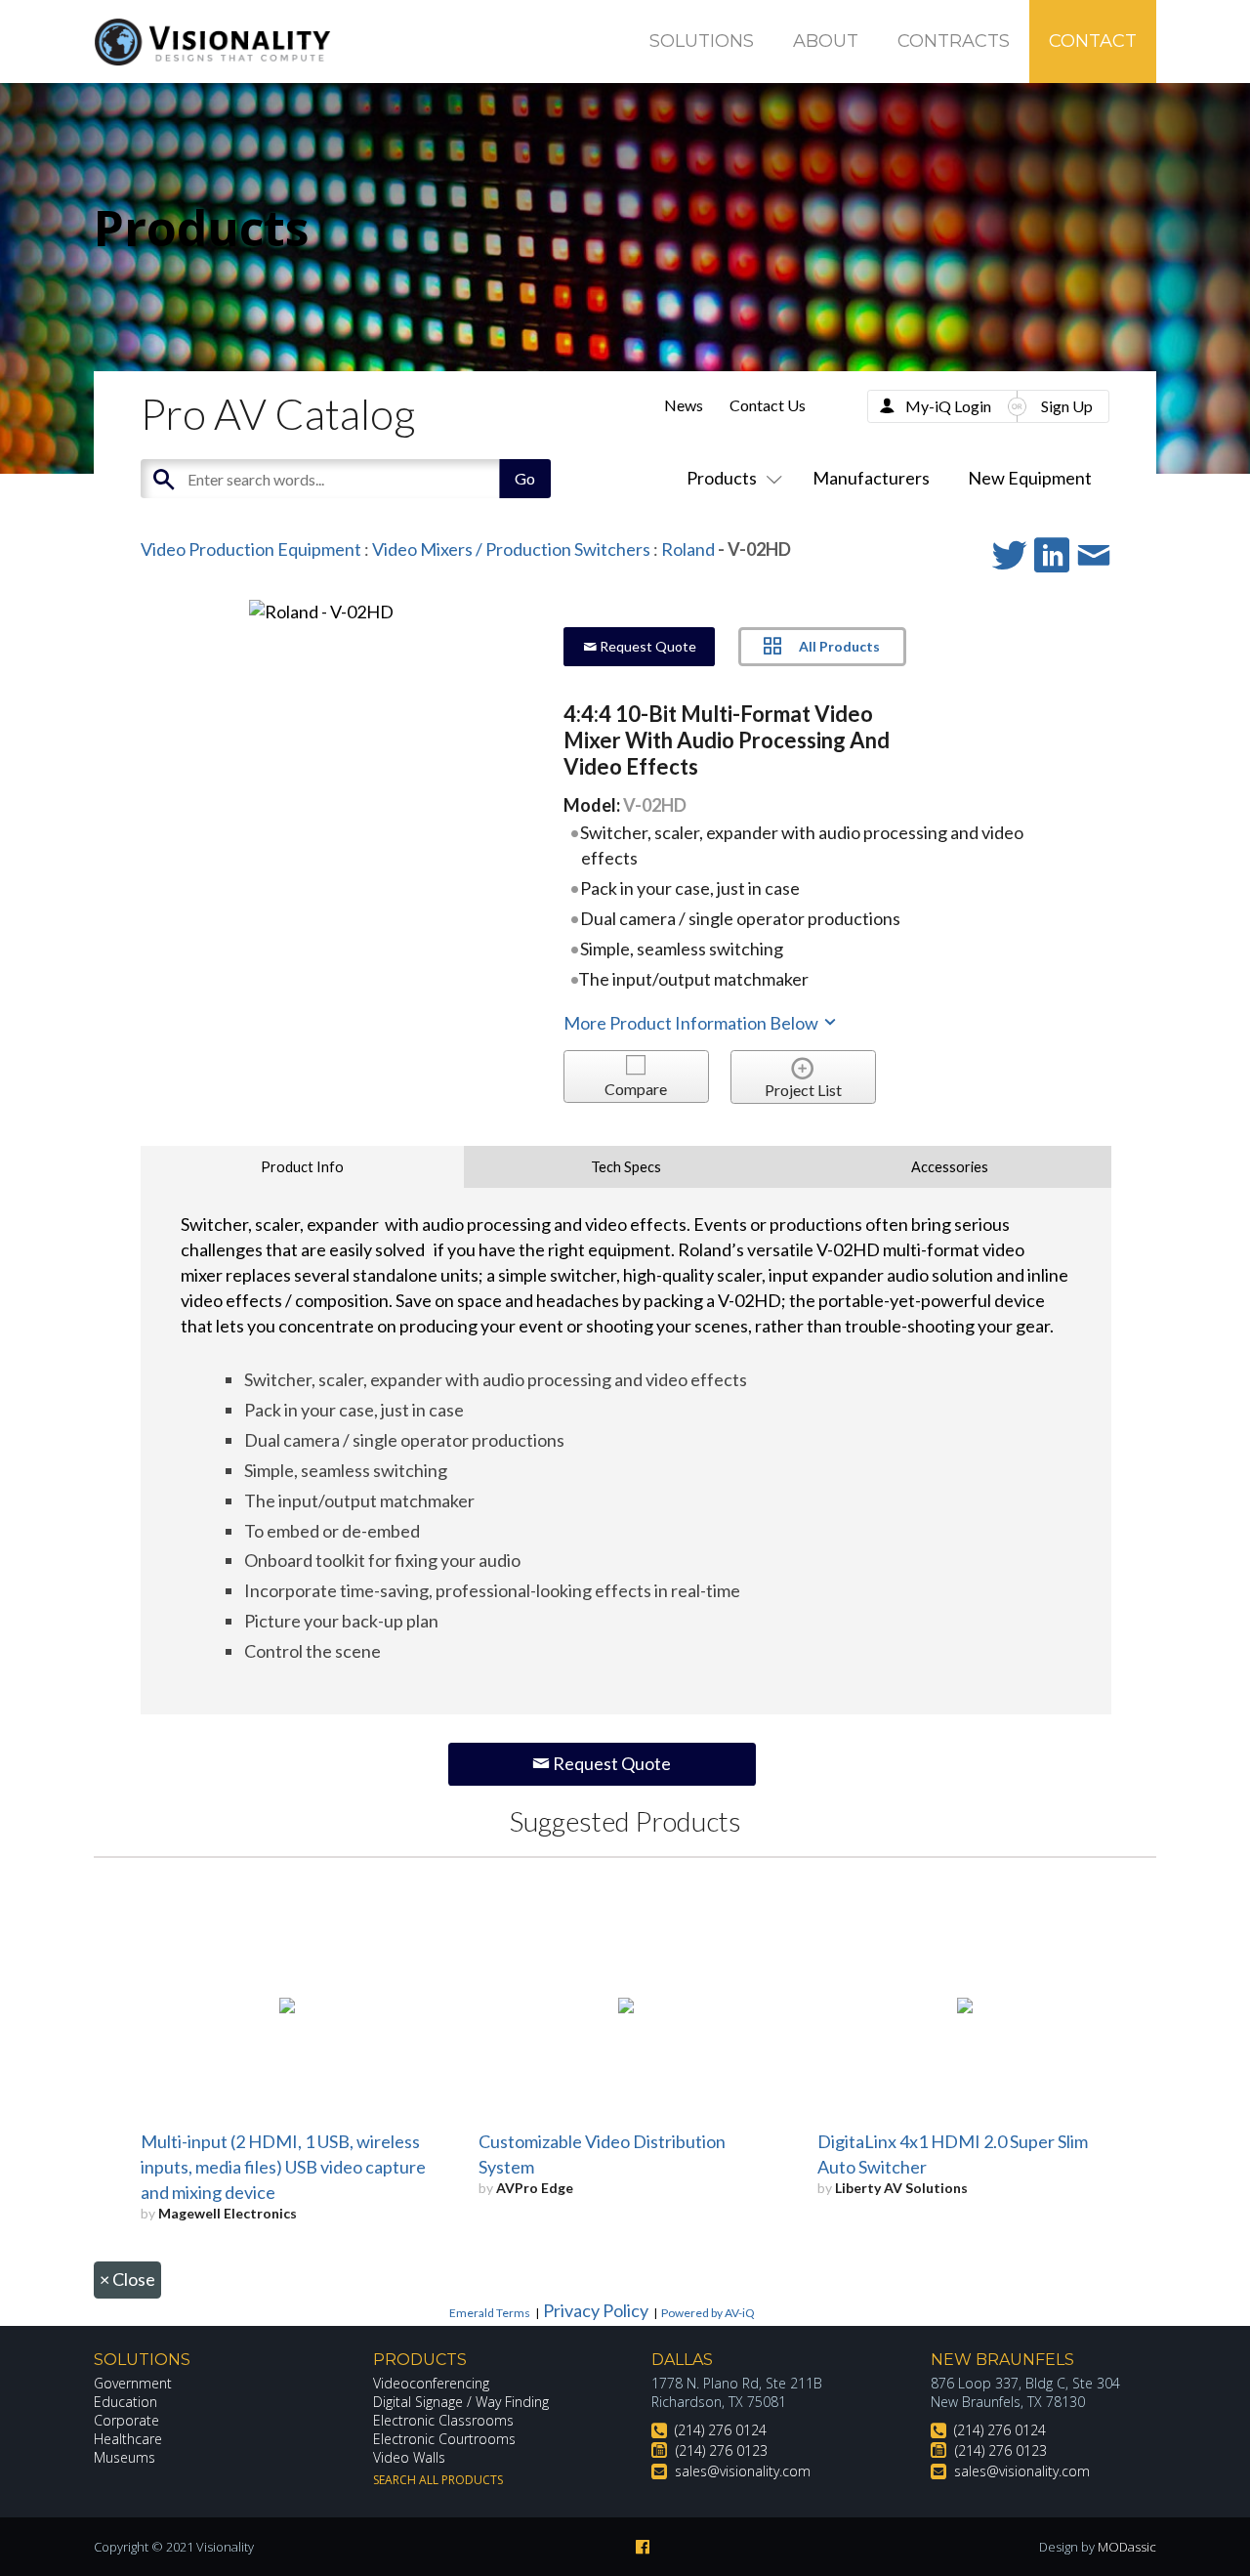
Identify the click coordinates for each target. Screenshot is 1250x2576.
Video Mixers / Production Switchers (511, 549)
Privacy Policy (596, 2310)
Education (125, 2402)
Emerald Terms (490, 2313)
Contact (1093, 41)
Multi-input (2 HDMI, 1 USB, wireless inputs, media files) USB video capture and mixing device (283, 2167)
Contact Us (768, 405)
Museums (125, 2457)
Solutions (702, 41)
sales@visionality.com (743, 2471)
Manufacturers (871, 478)
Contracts (954, 41)
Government (133, 2383)
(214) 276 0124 (721, 2430)
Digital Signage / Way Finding (461, 2402)
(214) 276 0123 (722, 2450)
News (684, 405)
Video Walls (409, 2457)
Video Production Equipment (251, 549)
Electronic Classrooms (443, 2420)
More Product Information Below (692, 1023)
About (826, 41)
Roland (689, 549)
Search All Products (438, 2480)
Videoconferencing (431, 2383)
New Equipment (1030, 478)
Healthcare (128, 2439)
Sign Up (1067, 406)
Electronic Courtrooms (444, 2439)
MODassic (1127, 2547)
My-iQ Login (948, 406)
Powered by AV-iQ (708, 2313)
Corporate (126, 2420)
